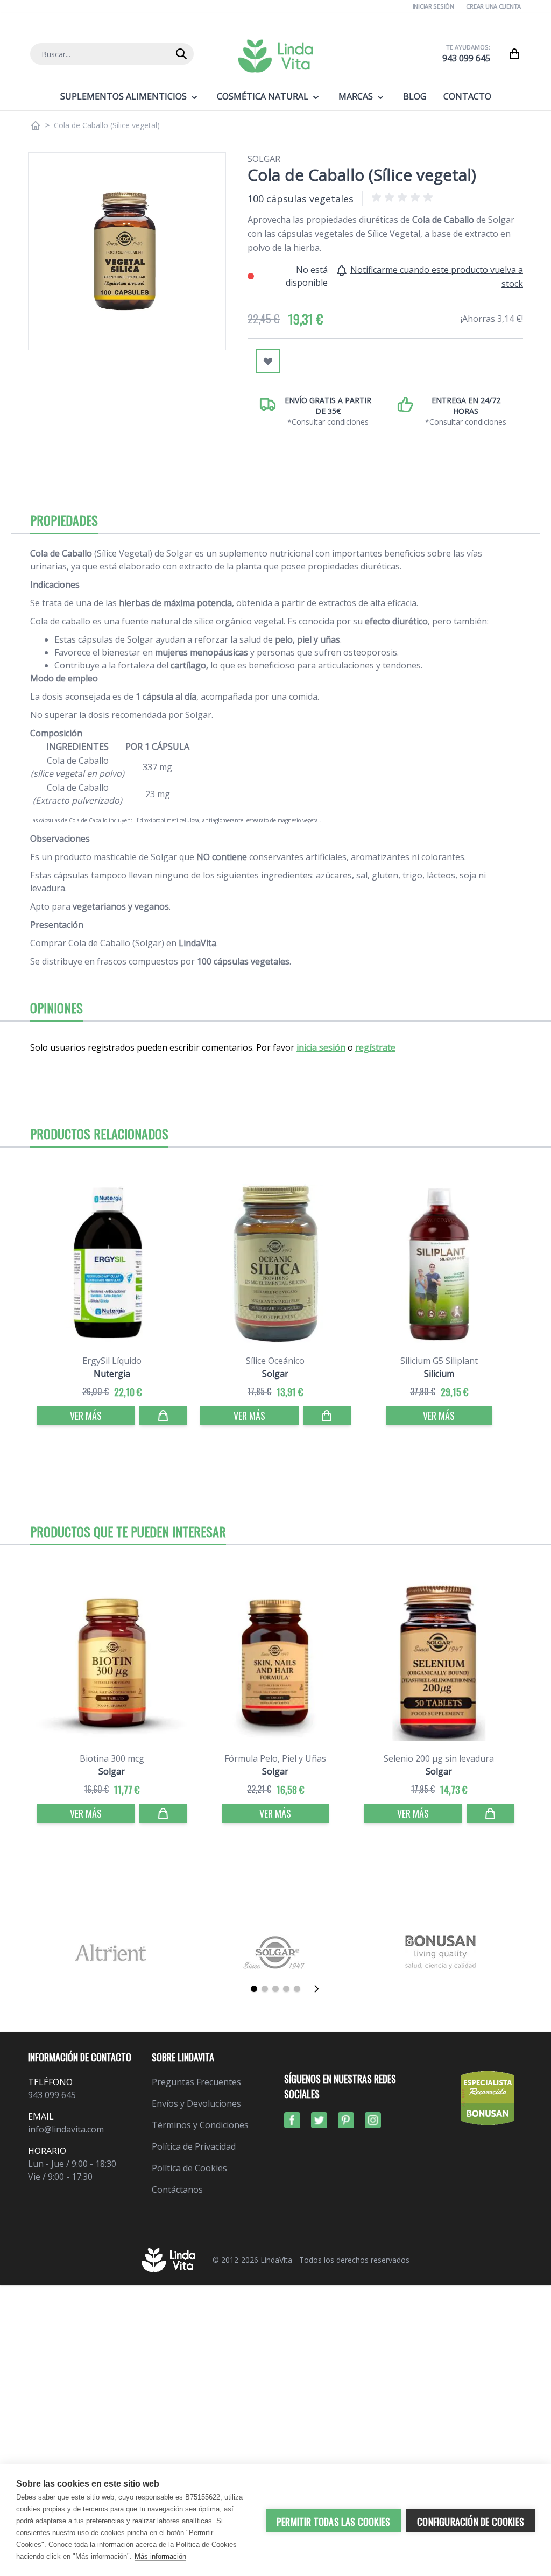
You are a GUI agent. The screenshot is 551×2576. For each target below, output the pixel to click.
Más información (160, 2556)
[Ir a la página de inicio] (36, 125)
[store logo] (275, 56)
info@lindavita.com (66, 2129)
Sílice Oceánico (275, 1361)
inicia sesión (321, 1047)
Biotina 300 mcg (112, 1758)
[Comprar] (163, 1416)
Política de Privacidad (194, 2146)
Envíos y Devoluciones (196, 2103)
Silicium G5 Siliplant (439, 1361)
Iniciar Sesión (433, 6)
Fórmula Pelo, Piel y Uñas (275, 1758)
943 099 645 (466, 58)
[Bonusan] (440, 1952)
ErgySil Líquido (112, 1361)
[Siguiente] (320, 1989)
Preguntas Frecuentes (196, 2082)
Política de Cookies (189, 2168)
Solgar (264, 159)
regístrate (375, 1047)
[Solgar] (276, 1952)
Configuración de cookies (471, 2522)
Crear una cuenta (493, 6)
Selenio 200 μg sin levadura (439, 1758)
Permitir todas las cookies (333, 2522)
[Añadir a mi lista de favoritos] (268, 361)
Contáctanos (177, 2190)
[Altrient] (111, 1952)
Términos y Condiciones (200, 2125)
